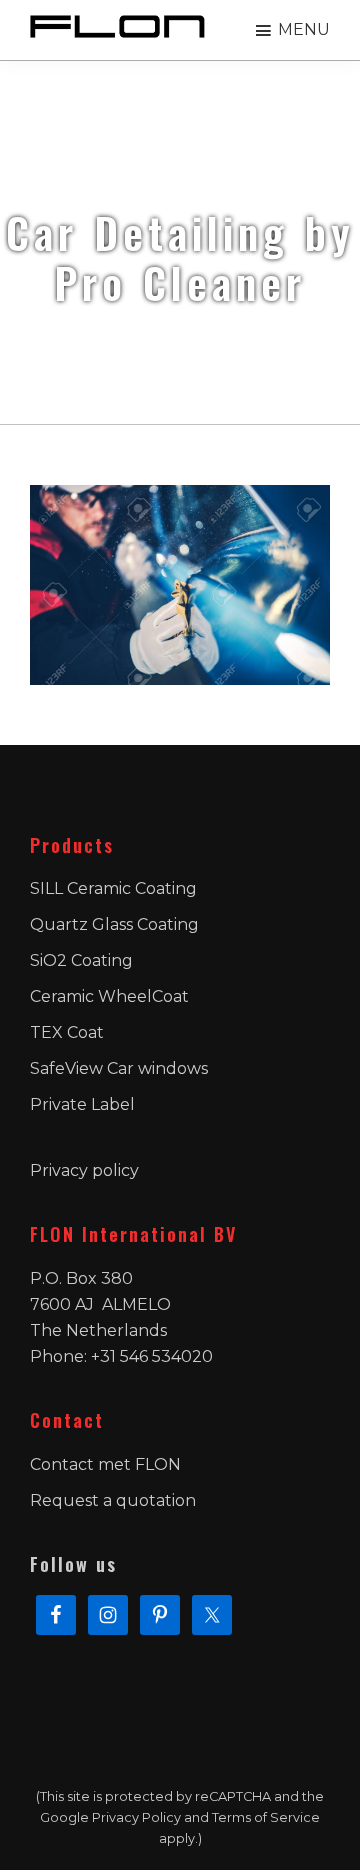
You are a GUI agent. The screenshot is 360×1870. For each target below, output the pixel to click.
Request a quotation (113, 1500)
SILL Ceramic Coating (113, 888)
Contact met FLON (105, 1464)
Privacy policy (84, 1170)
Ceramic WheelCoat (109, 996)
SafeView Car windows (119, 1068)
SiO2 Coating (81, 960)
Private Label (82, 1104)
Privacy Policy (136, 1817)
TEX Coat (67, 1032)
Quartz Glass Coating (114, 924)
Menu (304, 29)
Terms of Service (266, 1817)
